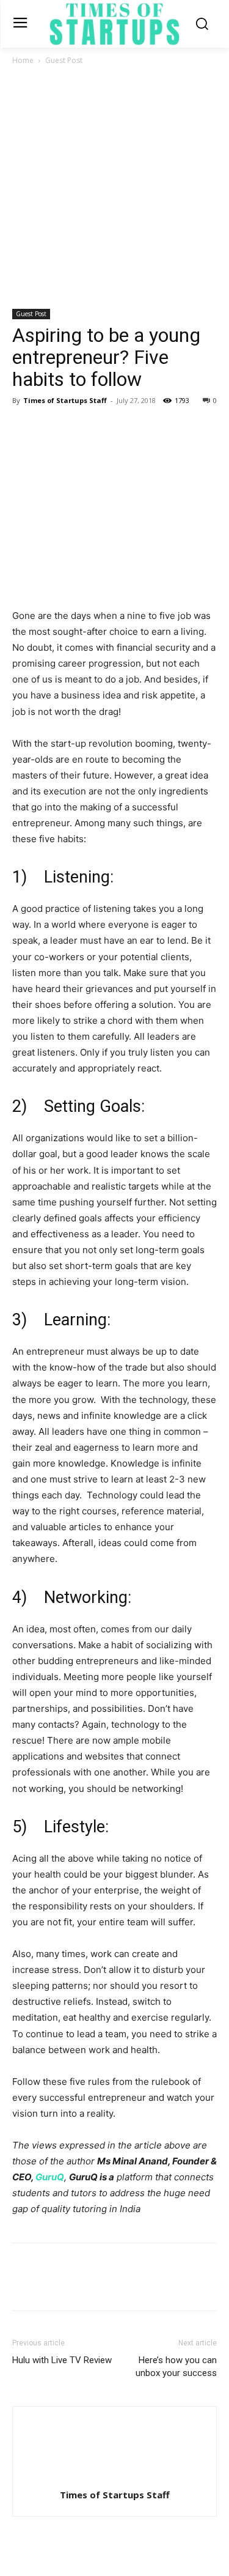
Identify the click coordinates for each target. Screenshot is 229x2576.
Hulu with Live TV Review (62, 2360)
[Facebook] (24, 428)
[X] (53, 428)
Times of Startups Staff (65, 400)
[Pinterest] (81, 428)
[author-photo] (115, 2478)
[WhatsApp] (109, 428)
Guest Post (64, 60)
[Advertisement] (114, 188)
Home (23, 60)
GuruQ (50, 2177)
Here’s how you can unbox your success (176, 2367)
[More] (137, 428)
